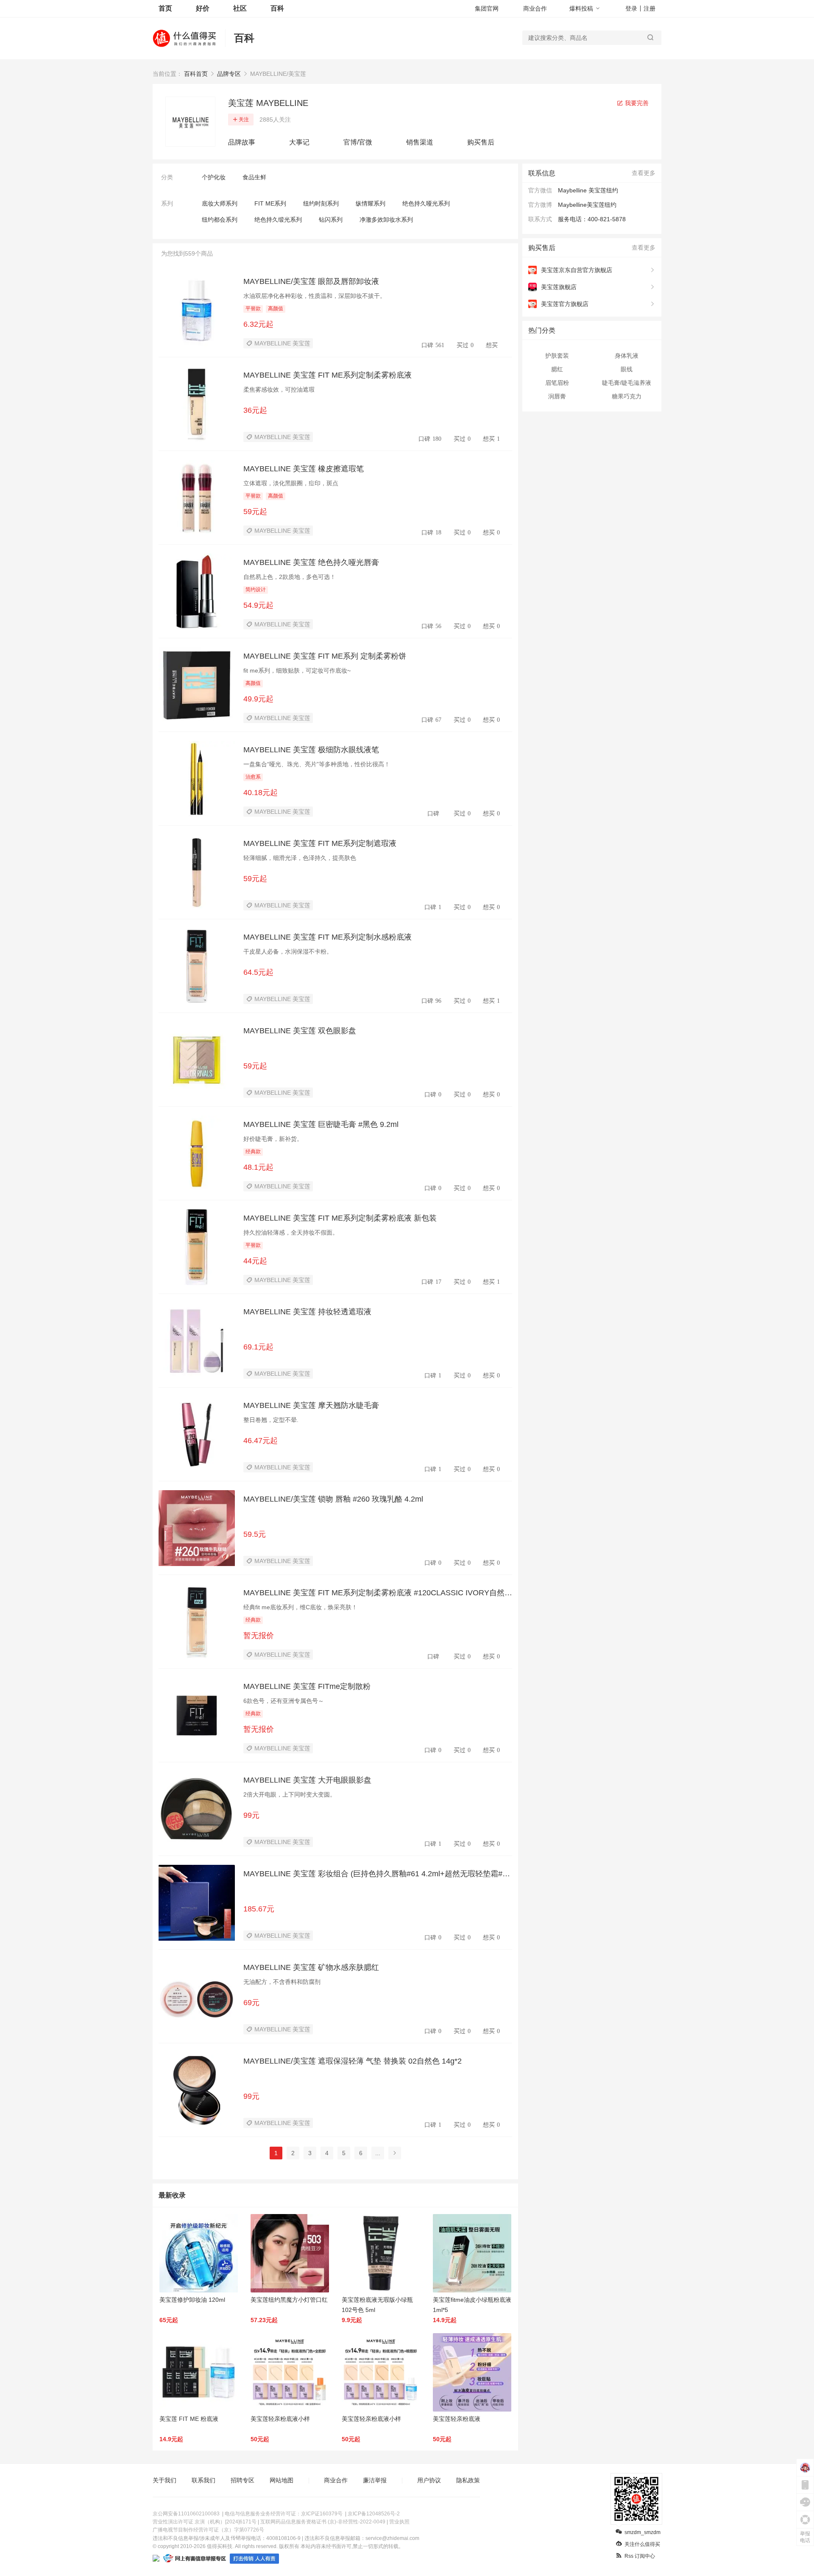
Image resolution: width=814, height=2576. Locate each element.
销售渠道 (420, 142)
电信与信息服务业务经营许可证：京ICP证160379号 (284, 2514)
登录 (631, 8)
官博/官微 (358, 142)
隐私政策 (468, 2480)
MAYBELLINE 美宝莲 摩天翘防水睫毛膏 (311, 1405)
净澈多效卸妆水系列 (386, 220)
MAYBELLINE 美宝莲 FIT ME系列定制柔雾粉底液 (328, 375)
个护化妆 (214, 177)
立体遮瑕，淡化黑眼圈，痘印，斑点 (291, 483)
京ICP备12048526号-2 (374, 2514)
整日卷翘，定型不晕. (271, 1420)
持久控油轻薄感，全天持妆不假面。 (291, 1232)
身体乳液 (627, 356)
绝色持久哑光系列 (426, 203)
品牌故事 (242, 142)
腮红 (557, 369)
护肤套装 (557, 356)
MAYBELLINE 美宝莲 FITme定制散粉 (307, 1686)
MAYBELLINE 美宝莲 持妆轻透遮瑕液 (307, 1312)
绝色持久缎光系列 (278, 220)
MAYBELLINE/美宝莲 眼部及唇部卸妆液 (311, 281)
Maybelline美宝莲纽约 (587, 205)
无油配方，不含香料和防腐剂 (282, 1982)
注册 (650, 8)
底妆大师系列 (220, 203)
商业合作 (535, 8)
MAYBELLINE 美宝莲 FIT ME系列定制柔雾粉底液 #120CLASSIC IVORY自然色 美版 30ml (378, 1593)
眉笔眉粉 (557, 383)
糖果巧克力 (627, 396)
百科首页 (196, 74)
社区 (240, 8)
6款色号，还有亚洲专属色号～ (284, 1701)
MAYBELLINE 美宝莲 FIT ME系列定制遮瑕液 (320, 843)
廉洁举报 (375, 2480)
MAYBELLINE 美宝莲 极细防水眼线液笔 (311, 750)
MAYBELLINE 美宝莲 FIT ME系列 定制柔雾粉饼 (325, 656)
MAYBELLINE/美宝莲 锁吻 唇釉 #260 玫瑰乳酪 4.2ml (333, 1499)
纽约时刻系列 (321, 203)
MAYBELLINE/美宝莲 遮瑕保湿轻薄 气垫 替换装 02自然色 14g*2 (353, 2061)
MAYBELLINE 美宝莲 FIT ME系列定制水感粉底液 (328, 937)
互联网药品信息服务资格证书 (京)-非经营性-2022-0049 (323, 2522)
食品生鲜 (254, 177)
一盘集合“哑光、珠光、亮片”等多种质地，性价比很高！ (317, 764)
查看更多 (644, 173)
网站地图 (282, 2480)
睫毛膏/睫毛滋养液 (627, 383)
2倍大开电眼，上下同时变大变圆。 (290, 1794)
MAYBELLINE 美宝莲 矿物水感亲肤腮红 (311, 1967)
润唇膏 (557, 396)
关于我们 (164, 2480)
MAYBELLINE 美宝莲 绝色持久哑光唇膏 (311, 562)
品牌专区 (229, 74)
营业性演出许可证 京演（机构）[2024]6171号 (205, 2522)
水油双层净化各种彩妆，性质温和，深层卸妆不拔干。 (315, 296)
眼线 (627, 369)
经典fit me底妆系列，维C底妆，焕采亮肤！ (300, 1607)
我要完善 (636, 103)
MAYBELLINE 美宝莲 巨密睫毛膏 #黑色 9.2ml (321, 1124)
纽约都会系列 (220, 220)
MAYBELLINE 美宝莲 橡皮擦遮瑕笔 (304, 469)
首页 (165, 8)
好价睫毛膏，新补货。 (273, 1139)
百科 (277, 8)
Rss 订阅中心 (640, 2556)
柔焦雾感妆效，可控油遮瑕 (279, 389)
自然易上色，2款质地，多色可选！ (290, 577)
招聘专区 (243, 2480)
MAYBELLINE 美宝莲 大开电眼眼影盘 (307, 1780)
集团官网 (487, 8)
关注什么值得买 (642, 2544)
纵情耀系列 (371, 203)
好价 (203, 8)
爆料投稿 (581, 8)
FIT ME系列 (270, 203)
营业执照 (399, 2522)
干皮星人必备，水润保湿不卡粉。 (288, 951)
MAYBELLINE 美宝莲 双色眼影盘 (300, 1031)
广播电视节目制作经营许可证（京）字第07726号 (208, 2530)
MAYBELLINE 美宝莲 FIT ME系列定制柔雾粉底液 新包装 (340, 1218)
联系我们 (203, 2480)
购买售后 (481, 142)
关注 (244, 120)
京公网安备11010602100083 (186, 2514)
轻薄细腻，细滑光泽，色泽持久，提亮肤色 (300, 858)
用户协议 (429, 2480)
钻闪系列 (331, 220)
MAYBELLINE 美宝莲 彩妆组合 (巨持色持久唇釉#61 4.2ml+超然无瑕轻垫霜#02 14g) (377, 1874)
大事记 (299, 142)
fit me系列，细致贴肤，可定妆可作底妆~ (297, 670)
